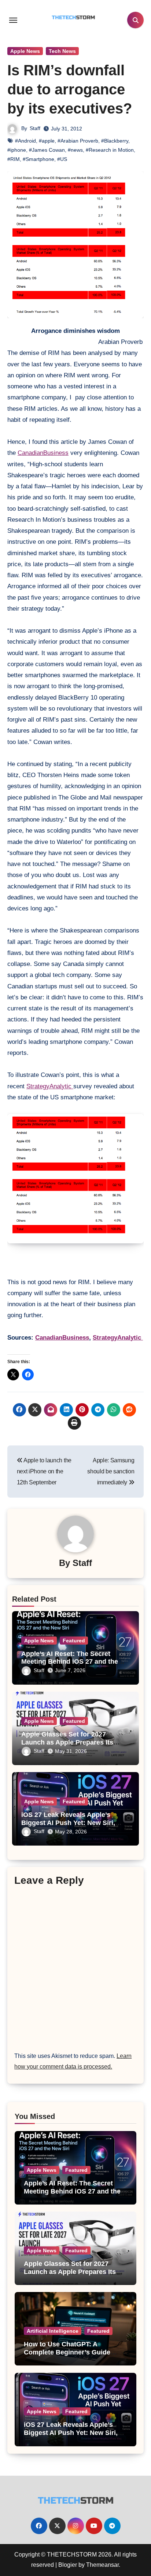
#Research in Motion (110, 150)
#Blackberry (115, 141)
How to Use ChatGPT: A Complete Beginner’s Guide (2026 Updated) (67, 2352)
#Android (25, 141)
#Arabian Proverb (78, 141)
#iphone (17, 150)
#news (75, 150)
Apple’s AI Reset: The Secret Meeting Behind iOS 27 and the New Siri (70, 1662)
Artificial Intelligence (53, 2331)
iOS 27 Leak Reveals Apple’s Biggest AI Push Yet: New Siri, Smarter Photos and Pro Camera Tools (75, 2437)
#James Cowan (47, 150)
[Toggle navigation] (13, 20)
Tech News (62, 51)
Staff (35, 128)
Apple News (25, 51)
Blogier (68, 2565)
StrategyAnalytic (50, 1086)
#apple (47, 141)
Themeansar (102, 2565)
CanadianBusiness (43, 453)
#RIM (14, 159)
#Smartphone (38, 159)
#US (62, 159)
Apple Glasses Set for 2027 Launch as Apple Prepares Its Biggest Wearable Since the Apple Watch (70, 2276)
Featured (74, 1641)
